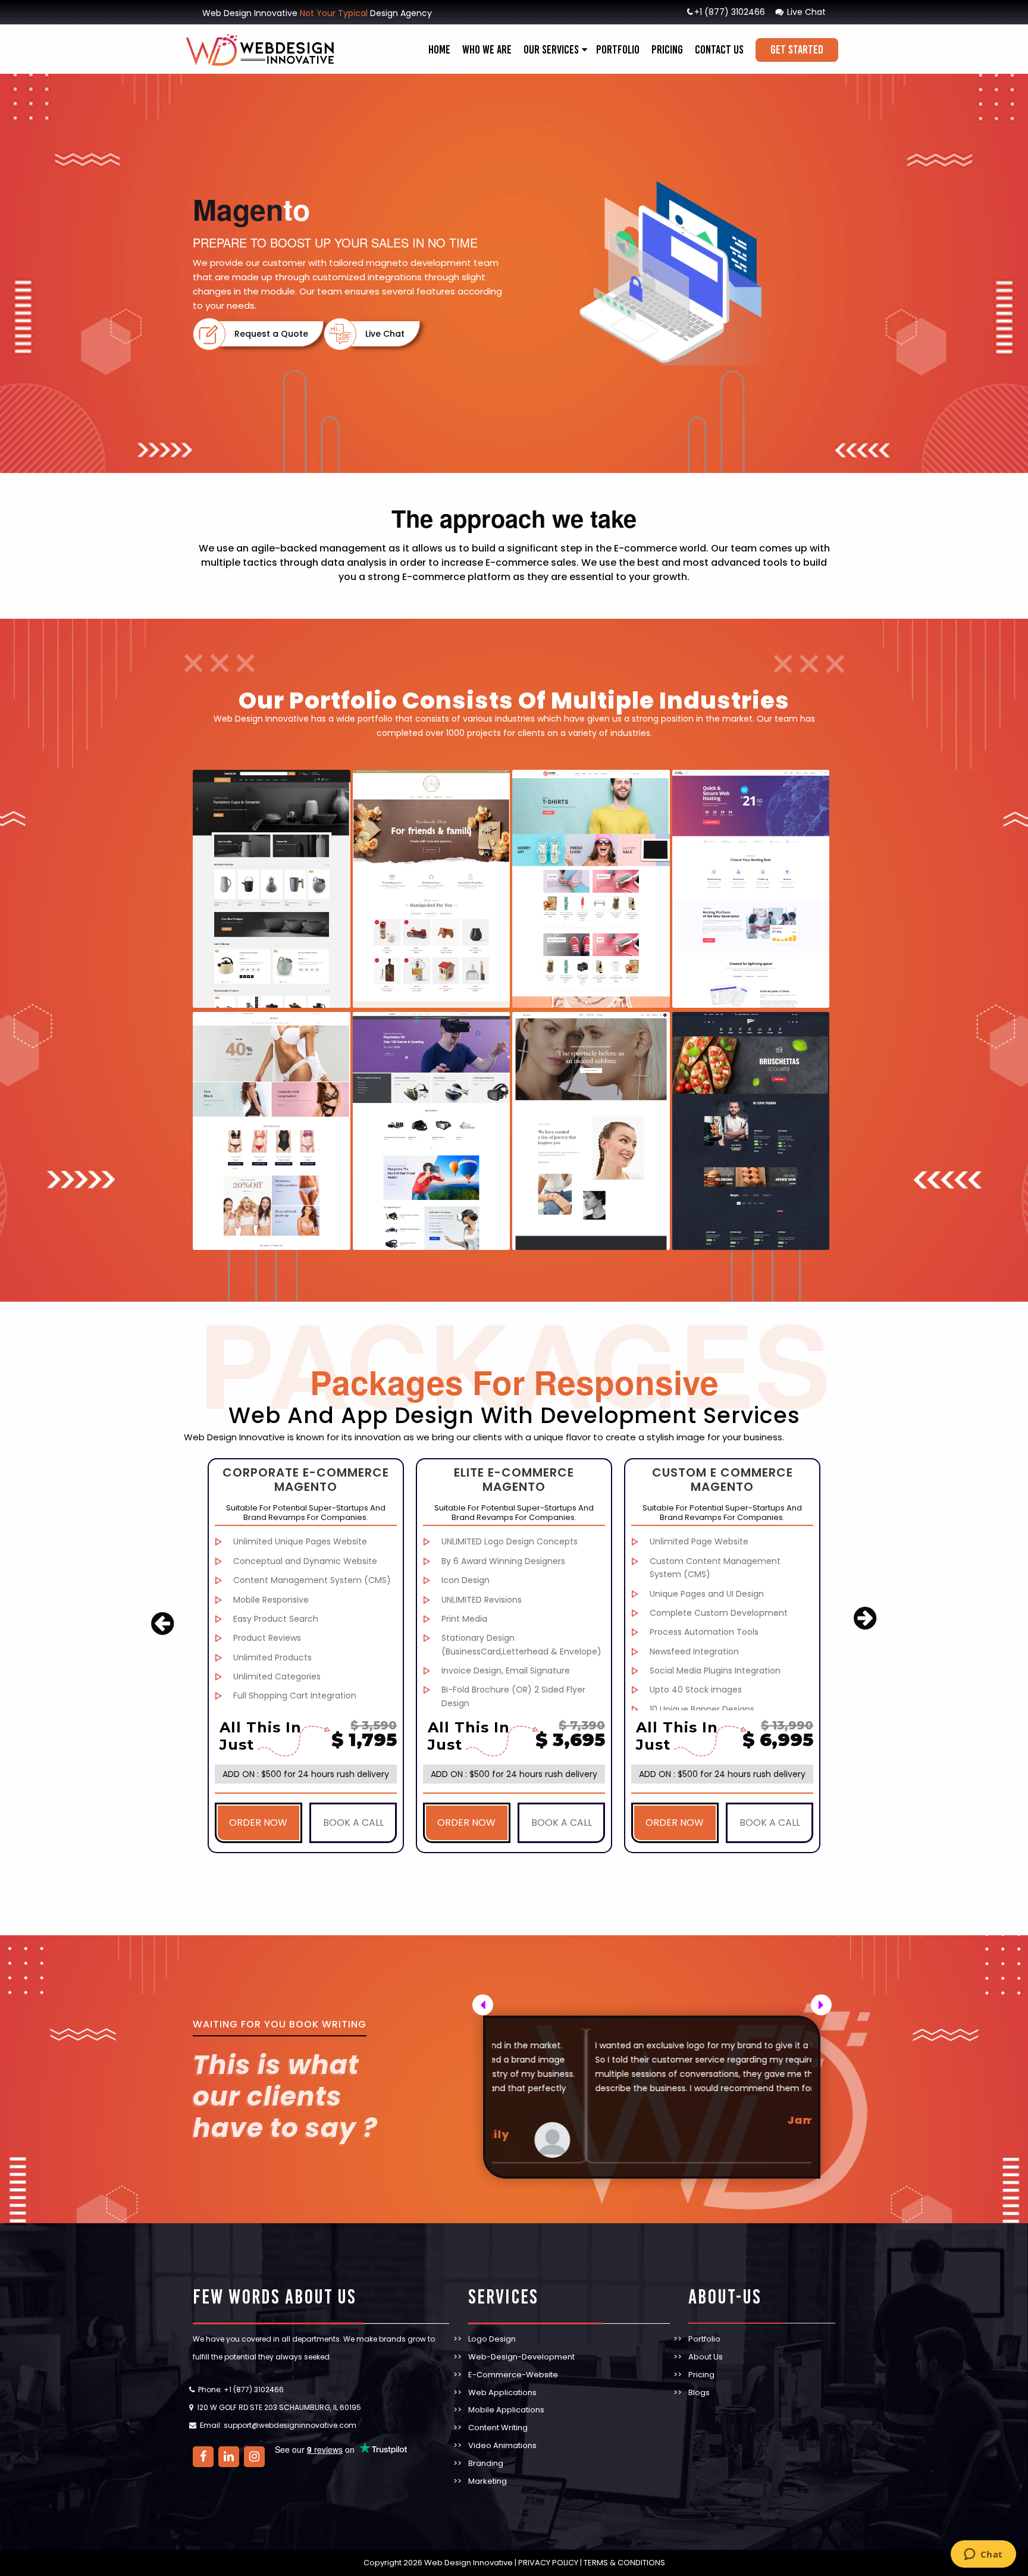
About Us (706, 2357)
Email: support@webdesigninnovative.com (278, 2425)
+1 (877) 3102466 (730, 12)
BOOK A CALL (353, 1823)
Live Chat (805, 12)
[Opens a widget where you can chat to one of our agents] (983, 2555)
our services (551, 49)
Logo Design (492, 2339)
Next (816, 2002)
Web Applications (502, 2392)
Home (439, 49)
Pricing (667, 49)
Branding (486, 2463)
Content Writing (498, 2428)
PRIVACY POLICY (548, 2563)
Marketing (488, 2481)
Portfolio (618, 49)
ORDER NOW (258, 1823)
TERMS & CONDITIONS (623, 2563)
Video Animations (502, 2445)
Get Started (797, 49)
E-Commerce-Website (513, 2375)
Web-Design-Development (521, 2357)
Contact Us (719, 49)
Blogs (699, 2392)
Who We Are (487, 49)
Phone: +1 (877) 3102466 (241, 2389)
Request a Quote (271, 334)
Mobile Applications (506, 2410)
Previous (477, 2002)
